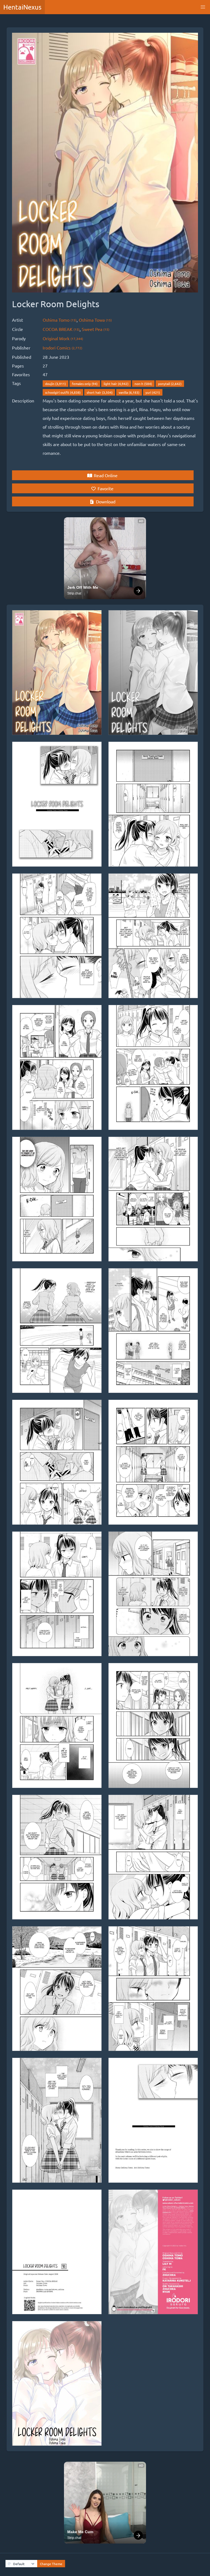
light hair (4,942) (116, 384)
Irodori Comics (62, 348)
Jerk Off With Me (83, 587)
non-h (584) (143, 384)
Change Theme (51, 2564)
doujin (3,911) (56, 384)
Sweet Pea (96, 329)
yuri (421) (153, 392)
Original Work (63, 338)
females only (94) (85, 384)
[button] (203, 7)
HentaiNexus (22, 7)
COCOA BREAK (61, 329)
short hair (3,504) (100, 392)
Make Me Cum (80, 2532)
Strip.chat (74, 593)
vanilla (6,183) (129, 392)
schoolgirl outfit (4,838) (63, 392)
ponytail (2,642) (170, 384)
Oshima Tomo (60, 320)
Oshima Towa (95, 320)
